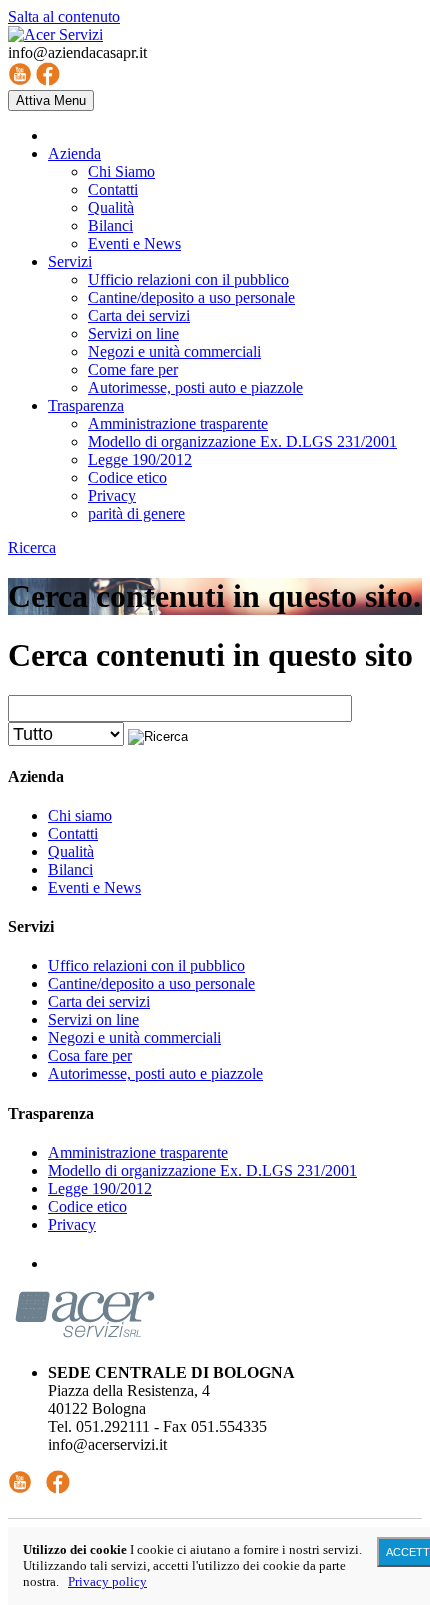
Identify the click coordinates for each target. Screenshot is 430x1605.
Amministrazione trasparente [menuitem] (178, 423)
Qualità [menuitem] (111, 207)
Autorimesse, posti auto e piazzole (155, 1073)
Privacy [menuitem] (112, 495)
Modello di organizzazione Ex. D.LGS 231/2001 (202, 1170)
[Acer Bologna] (55, 34)
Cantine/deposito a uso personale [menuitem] (191, 297)
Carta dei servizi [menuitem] (139, 315)
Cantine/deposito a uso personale (151, 983)
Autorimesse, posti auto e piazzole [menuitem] (195, 387)
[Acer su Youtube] (20, 80)
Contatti (73, 833)
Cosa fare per (90, 1055)
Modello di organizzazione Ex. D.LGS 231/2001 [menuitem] (242, 441)
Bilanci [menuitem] (110, 225)
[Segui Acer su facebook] (58, 1488)
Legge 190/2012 (100, 1188)
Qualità (71, 851)
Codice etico (87, 1206)
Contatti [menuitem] (113, 189)
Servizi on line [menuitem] (133, 333)
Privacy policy (107, 1581)
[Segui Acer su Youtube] (20, 1488)
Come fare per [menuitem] (133, 369)
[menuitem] (74, 153)
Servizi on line (93, 1019)
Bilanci (70, 869)
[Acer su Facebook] (48, 80)
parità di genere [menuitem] (136, 513)
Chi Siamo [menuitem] (121, 171)
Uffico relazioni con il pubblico (146, 965)
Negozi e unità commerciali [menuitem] (174, 351)
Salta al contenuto (64, 16)
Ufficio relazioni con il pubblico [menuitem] (188, 279)
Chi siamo (80, 815)
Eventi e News (94, 887)
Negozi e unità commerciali (134, 1037)
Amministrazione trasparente (138, 1152)
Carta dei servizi (99, 1001)
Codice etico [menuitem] (127, 477)
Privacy (72, 1224)
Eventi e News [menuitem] (134, 243)
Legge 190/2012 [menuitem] (140, 459)
